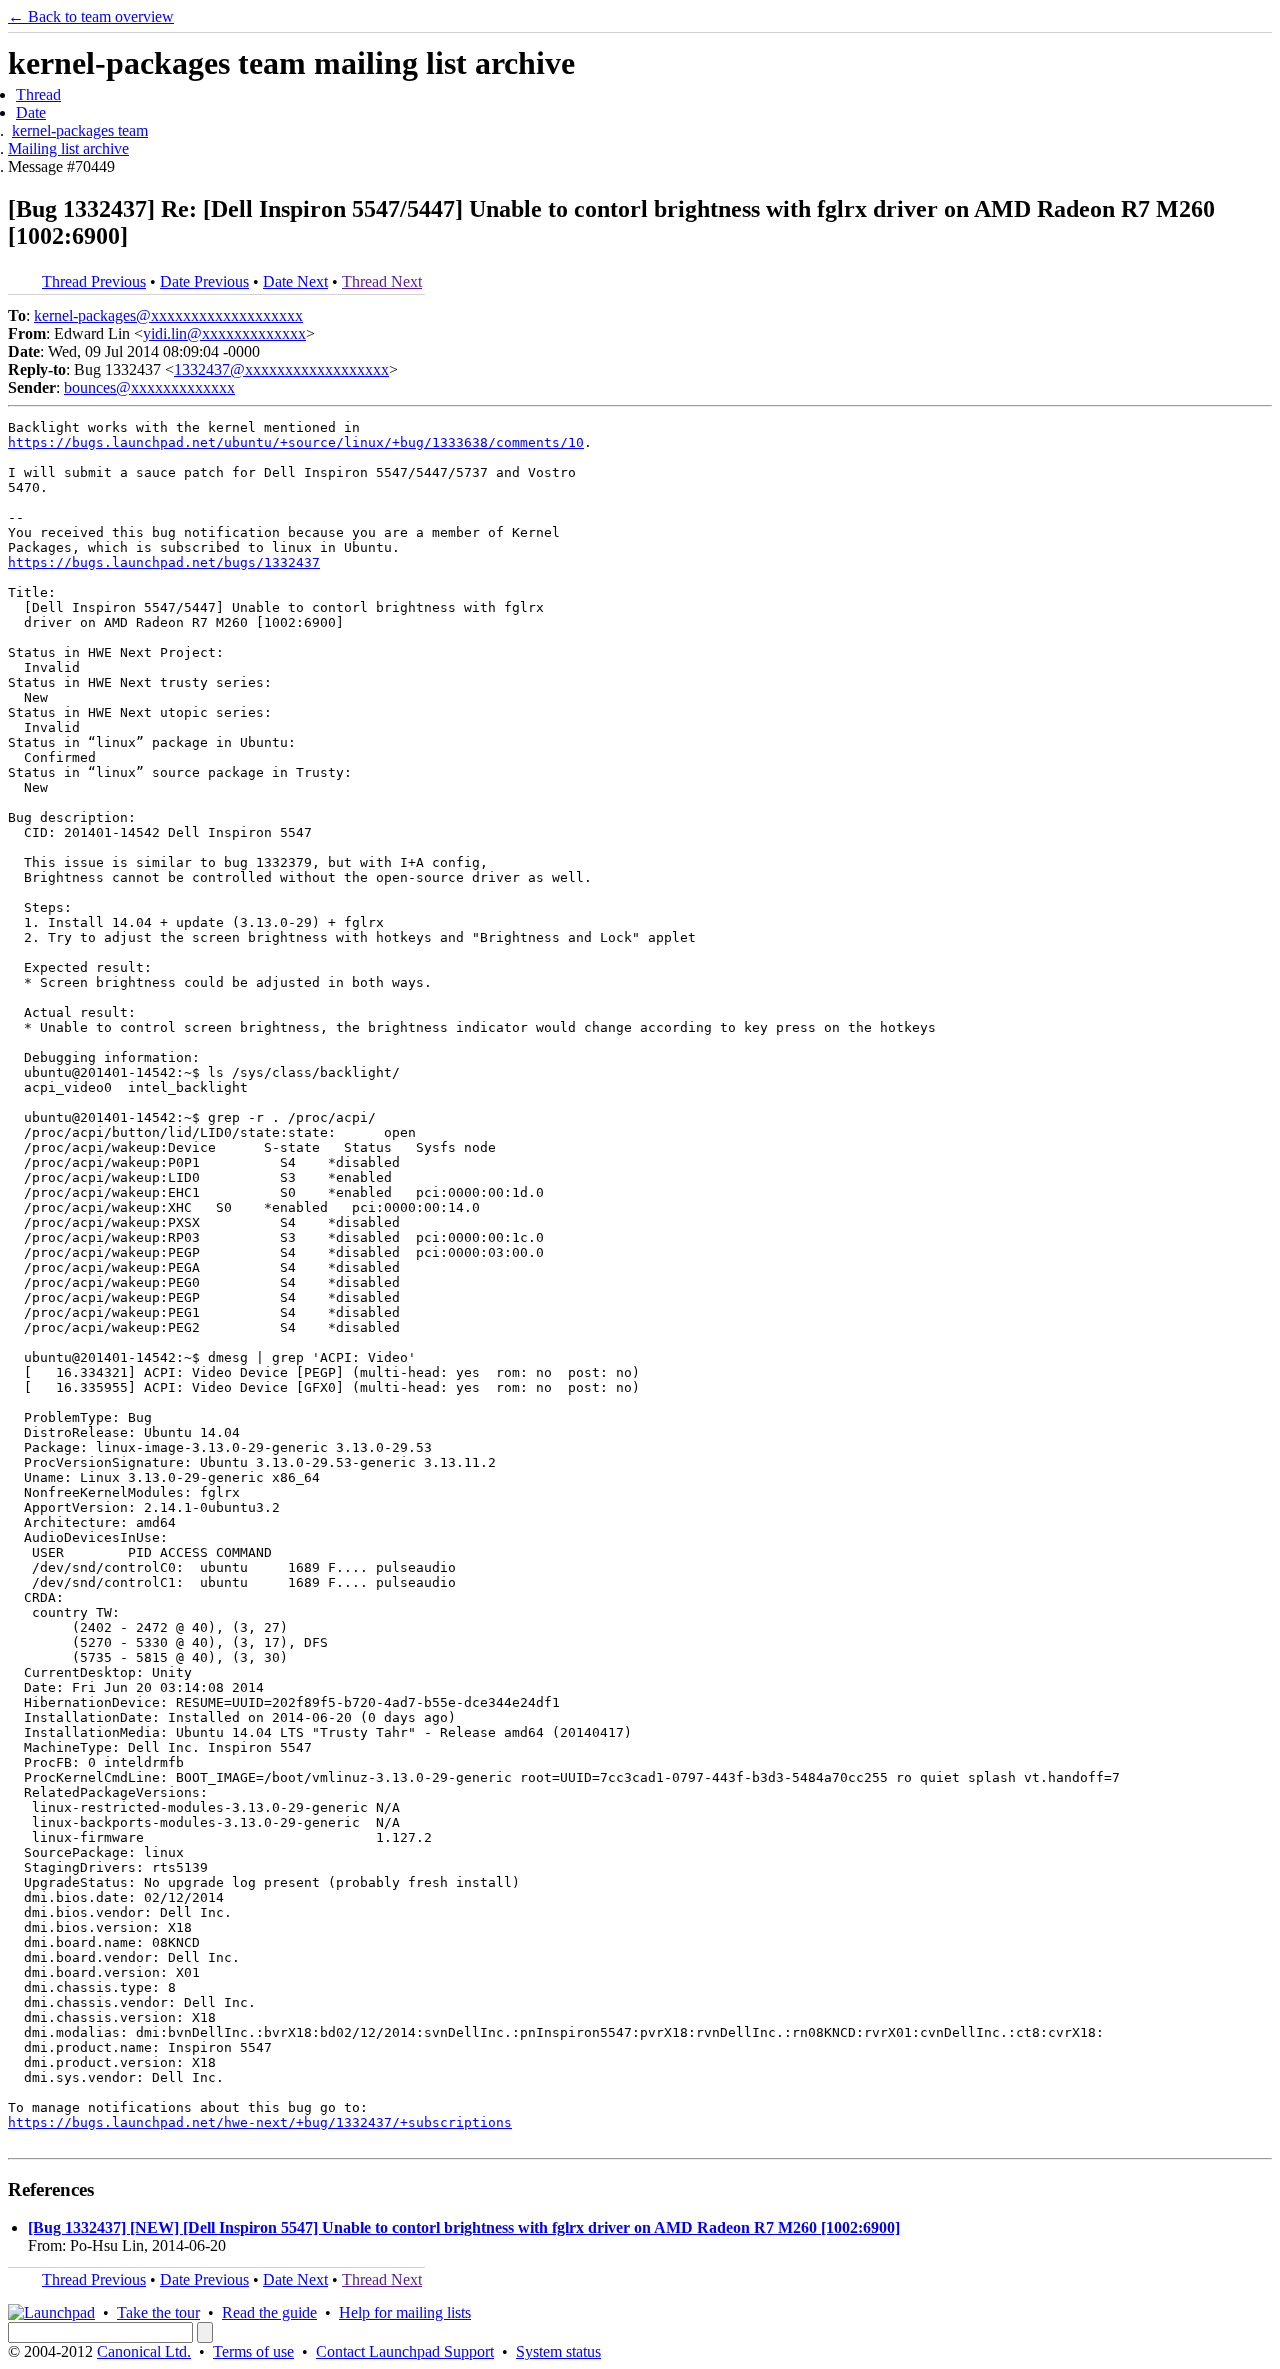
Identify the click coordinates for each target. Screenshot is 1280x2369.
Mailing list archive (68, 148)
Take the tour (158, 2312)
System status (558, 2351)
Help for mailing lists (405, 2312)
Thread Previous (94, 281)
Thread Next (382, 281)
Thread (38, 94)
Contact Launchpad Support (405, 2351)
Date (31, 112)
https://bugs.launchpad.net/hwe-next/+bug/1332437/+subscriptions (260, 2122)
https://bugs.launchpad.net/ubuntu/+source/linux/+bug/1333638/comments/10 (296, 442)
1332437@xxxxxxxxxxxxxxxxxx (281, 369)
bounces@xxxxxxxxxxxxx (149, 387)
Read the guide (269, 2312)
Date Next (295, 281)
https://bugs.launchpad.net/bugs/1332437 (164, 562)
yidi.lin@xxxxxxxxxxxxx (224, 333)
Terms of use (253, 2351)
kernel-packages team (80, 130)
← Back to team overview (91, 16)
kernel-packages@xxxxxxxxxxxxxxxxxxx (168, 315)
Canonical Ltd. (144, 2351)
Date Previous (204, 281)
